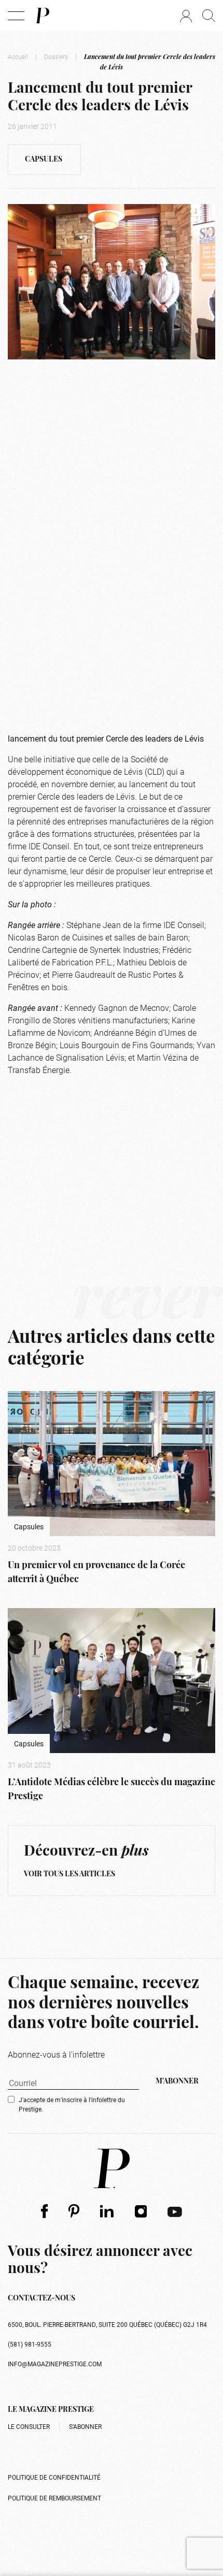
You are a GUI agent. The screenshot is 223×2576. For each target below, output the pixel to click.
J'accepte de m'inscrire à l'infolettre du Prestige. (72, 2104)
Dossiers (56, 56)
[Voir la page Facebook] (44, 2211)
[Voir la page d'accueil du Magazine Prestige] (112, 2168)
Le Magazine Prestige (51, 2410)
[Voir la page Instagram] (141, 2211)
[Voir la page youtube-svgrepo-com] (175, 2211)
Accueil (18, 56)
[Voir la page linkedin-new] (107, 2211)
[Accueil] (42, 16)
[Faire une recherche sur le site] (209, 16)
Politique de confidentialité (54, 2477)
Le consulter (29, 2426)
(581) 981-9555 (30, 2344)
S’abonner (85, 2426)
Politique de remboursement (54, 2498)
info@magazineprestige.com (55, 2364)
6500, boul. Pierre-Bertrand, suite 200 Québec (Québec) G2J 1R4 (107, 2324)
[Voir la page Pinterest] (74, 2211)
